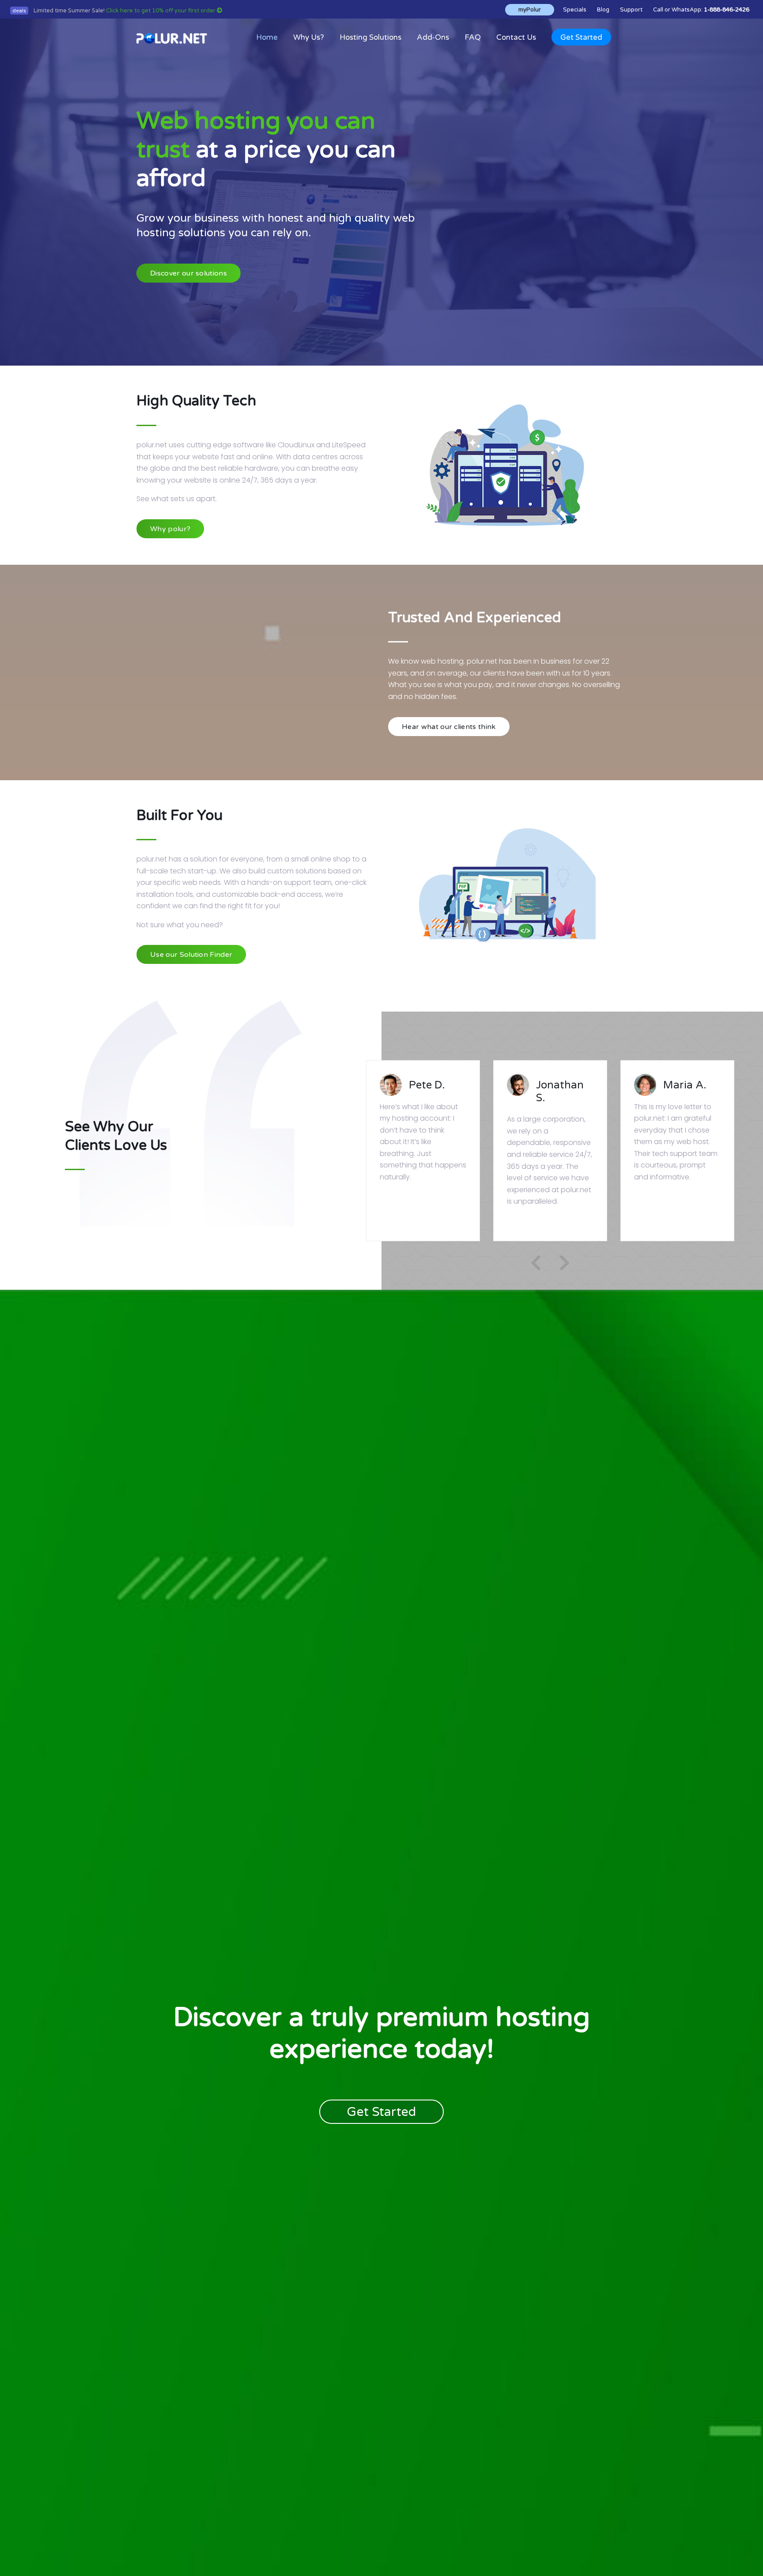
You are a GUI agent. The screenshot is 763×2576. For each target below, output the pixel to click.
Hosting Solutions (370, 37)
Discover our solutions (189, 273)
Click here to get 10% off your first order (161, 11)
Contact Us (516, 37)
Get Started (581, 37)
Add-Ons (433, 37)
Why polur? (170, 529)
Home (267, 37)
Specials (575, 10)
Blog (603, 10)
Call (658, 10)
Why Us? (309, 37)
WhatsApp (686, 10)
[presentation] (536, 1263)
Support (631, 10)
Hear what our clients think (449, 727)
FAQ (473, 37)
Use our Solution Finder (191, 955)
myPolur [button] (530, 10)
